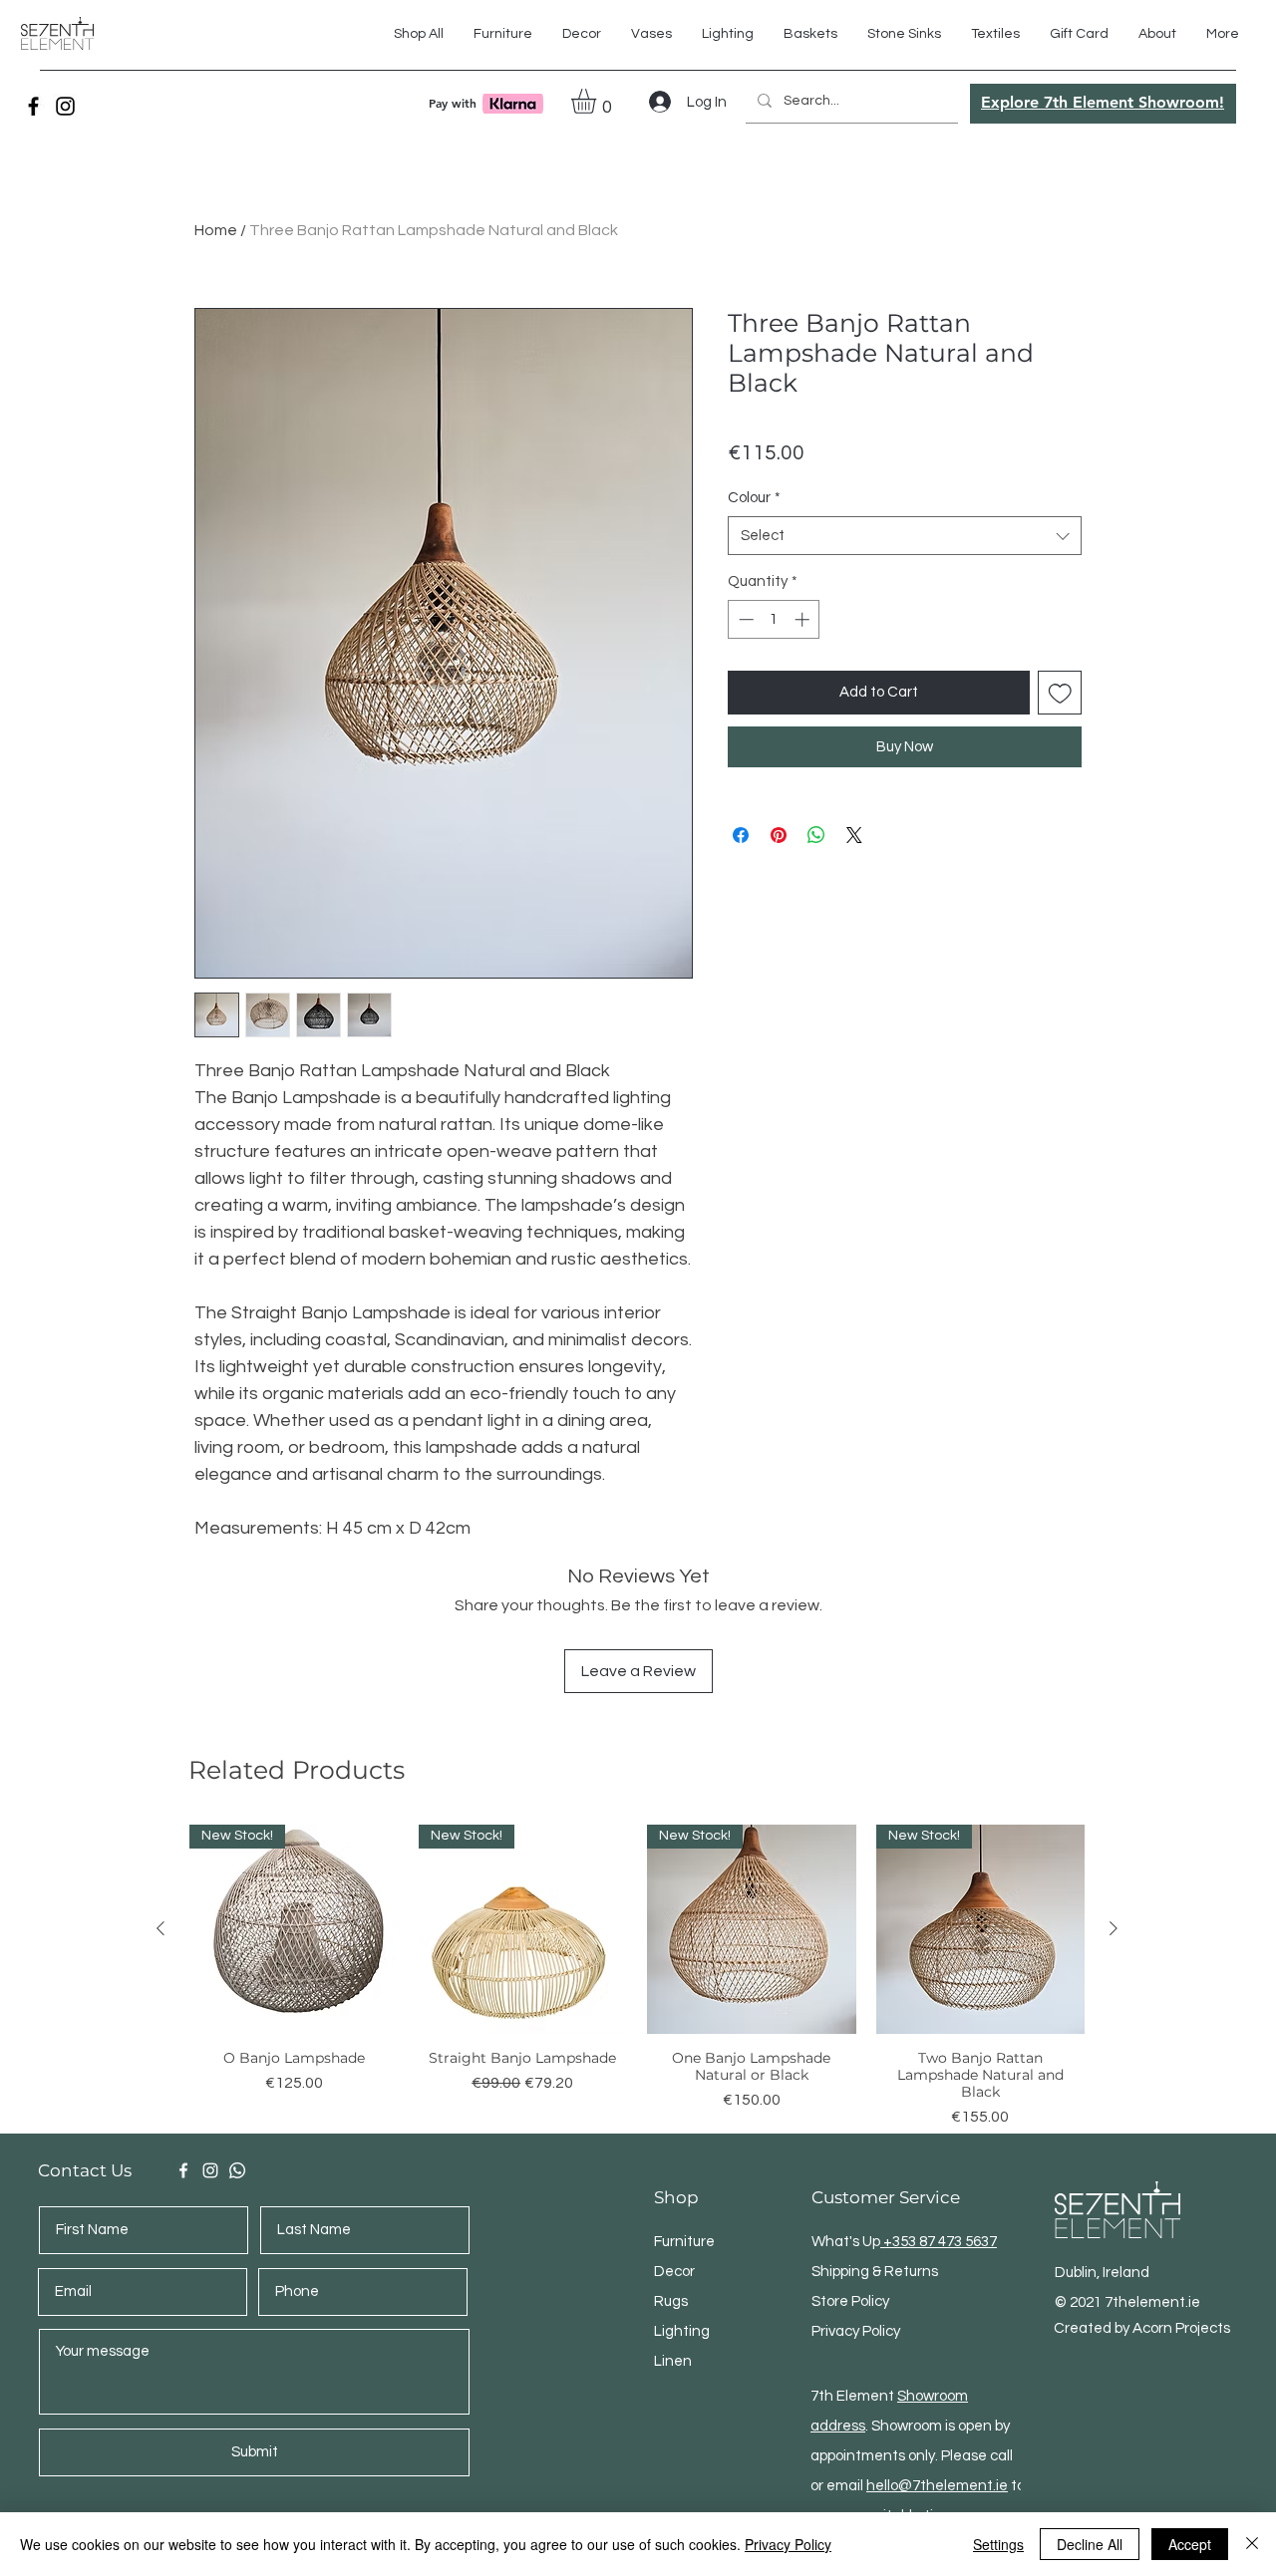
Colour (754, 498)
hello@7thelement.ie (937, 2486)
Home (216, 230)
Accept (1190, 2544)
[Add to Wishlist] (1060, 693)
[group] (637, 1977)
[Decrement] (744, 619)
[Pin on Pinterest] (779, 835)
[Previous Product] (160, 1928)
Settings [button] (998, 2544)
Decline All (1090, 2544)
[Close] (1252, 2544)
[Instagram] (65, 106)
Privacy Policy (788, 2544)
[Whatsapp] (237, 2170)
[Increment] (804, 619)
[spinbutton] (774, 619)
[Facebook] (33, 106)
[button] (995, 34)
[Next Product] (1114, 1928)
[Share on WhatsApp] (816, 835)
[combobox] (905, 536)
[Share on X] (854, 835)
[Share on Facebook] (741, 835)
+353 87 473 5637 (939, 2242)
